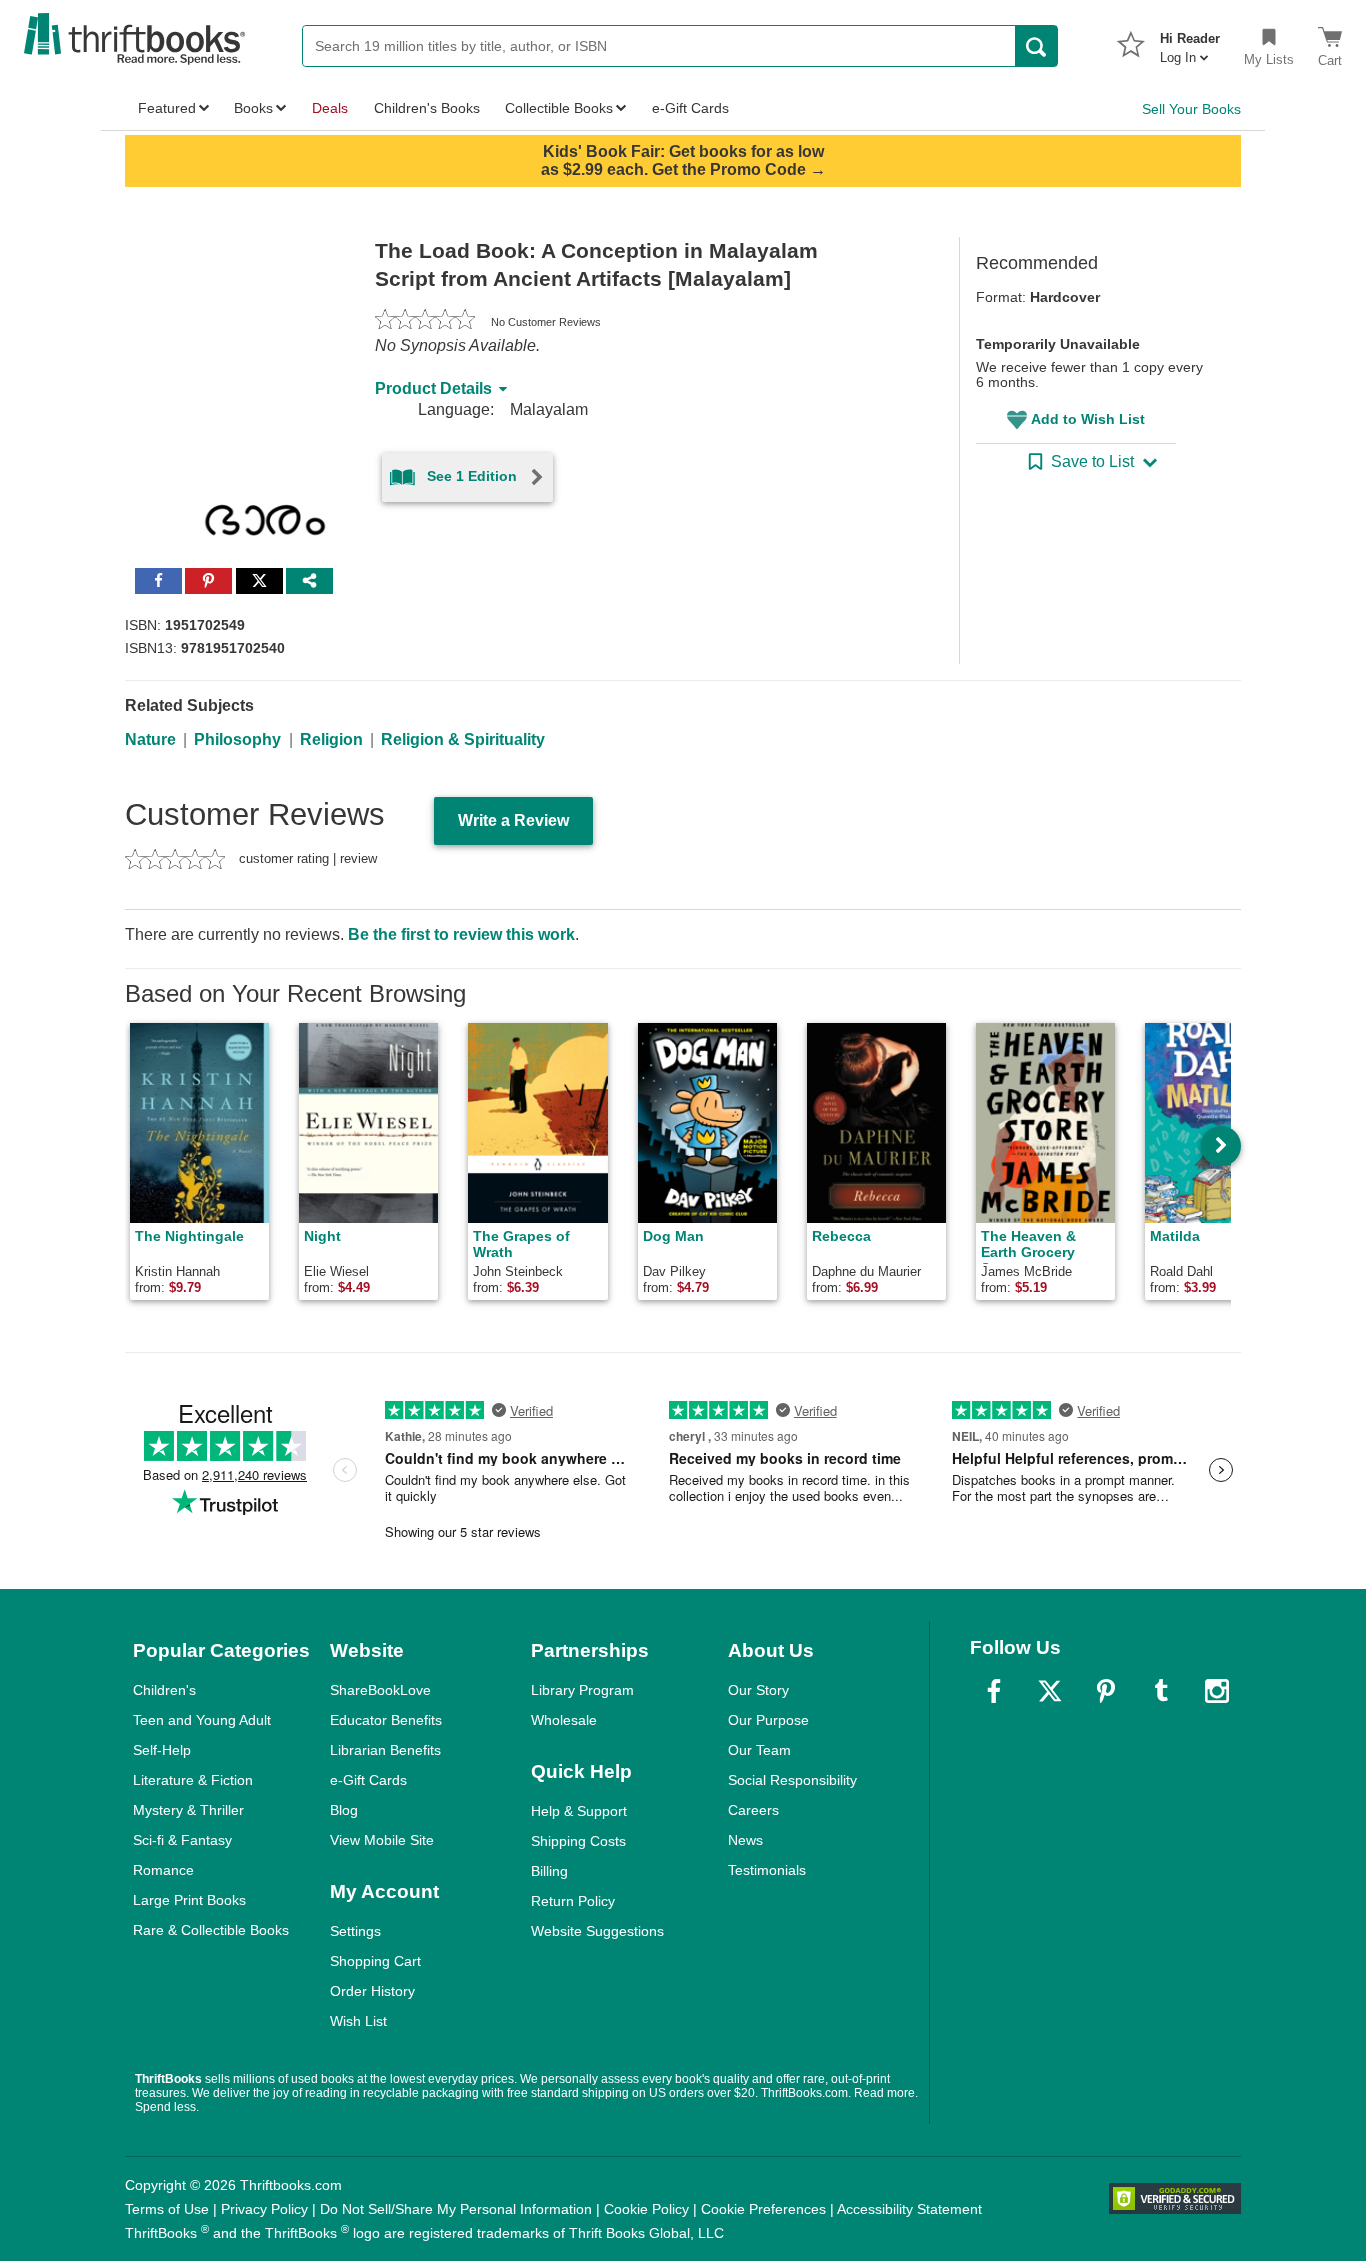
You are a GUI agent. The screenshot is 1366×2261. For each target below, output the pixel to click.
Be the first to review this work (461, 934)
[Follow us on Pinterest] (1106, 1691)
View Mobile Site (382, 1840)
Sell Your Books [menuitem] (1191, 109)
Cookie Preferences (763, 2209)
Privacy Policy (264, 2209)
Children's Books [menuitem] (427, 108)
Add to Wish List (1088, 419)
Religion (331, 739)
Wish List (358, 2021)
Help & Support (579, 1811)
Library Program (582, 1690)
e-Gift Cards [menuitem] (690, 108)
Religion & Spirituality (463, 739)
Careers (753, 1810)
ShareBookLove (380, 1690)
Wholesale (564, 1720)
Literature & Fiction (193, 1780)
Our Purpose (768, 1720)
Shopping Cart (375, 1961)
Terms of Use (167, 2209)
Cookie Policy (646, 2209)
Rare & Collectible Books (211, 1930)
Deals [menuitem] (330, 108)
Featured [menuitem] (167, 108)
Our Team (759, 1750)
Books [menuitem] (253, 108)
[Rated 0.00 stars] (425, 322)
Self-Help (162, 1750)
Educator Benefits (386, 1720)
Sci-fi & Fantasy (182, 1840)
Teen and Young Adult (202, 1720)
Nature (150, 739)
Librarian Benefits (385, 1750)
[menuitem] (1190, 42)
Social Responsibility (792, 1780)
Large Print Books (189, 1900)
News (745, 1840)
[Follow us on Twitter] (1050, 1691)
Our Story (758, 1690)
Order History (372, 1991)
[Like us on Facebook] (994, 1691)
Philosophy (237, 739)
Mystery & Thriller (188, 1810)
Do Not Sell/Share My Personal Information (456, 2209)
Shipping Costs (578, 1841)
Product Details (433, 388)
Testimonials (767, 1870)
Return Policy (573, 1901)
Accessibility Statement (909, 2209)
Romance (163, 1870)
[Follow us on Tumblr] (1161, 1691)
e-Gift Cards (368, 1780)
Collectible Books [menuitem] (559, 108)
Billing (549, 1871)
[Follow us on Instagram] (1217, 1691)
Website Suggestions (597, 1931)
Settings (355, 1931)
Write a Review (513, 820)
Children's (164, 1690)
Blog (344, 1810)
